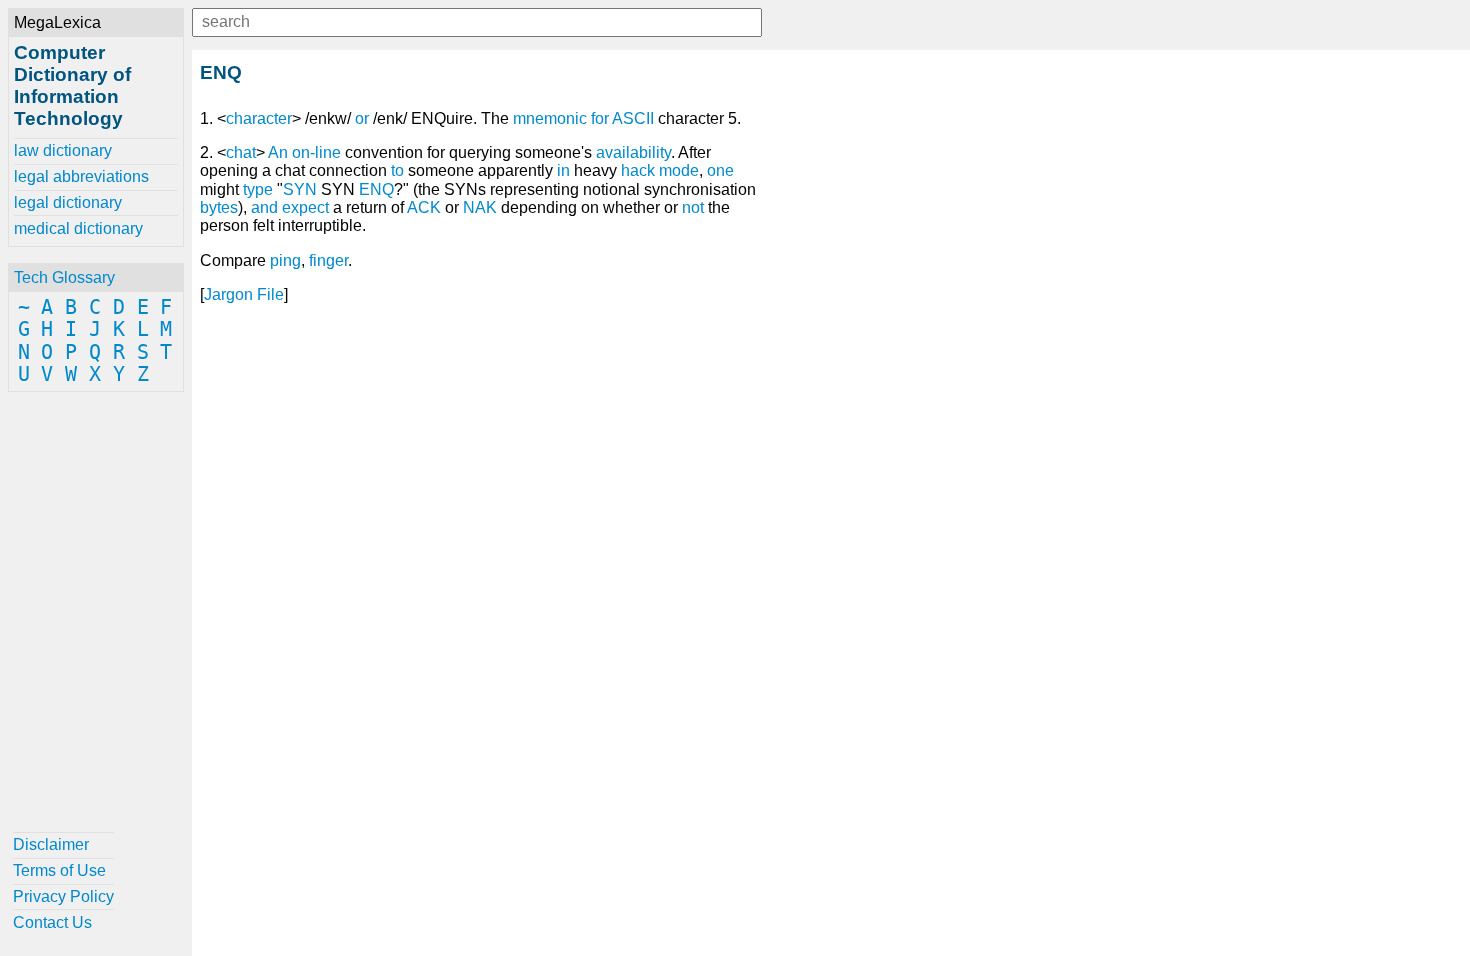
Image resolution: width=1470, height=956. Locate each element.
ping (285, 260)
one (720, 170)
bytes (219, 207)
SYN (300, 189)
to (397, 170)
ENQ (376, 189)
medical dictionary (78, 228)
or (362, 118)
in (563, 170)
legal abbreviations (81, 176)
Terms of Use (59, 870)
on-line (316, 152)
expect (305, 207)
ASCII (633, 118)
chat (241, 152)
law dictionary (63, 150)
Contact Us (52, 922)
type (258, 189)
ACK (424, 207)
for (600, 118)
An (278, 152)
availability (633, 152)
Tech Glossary (64, 277)
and (264, 207)
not (693, 207)
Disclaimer (51, 844)
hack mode (660, 170)
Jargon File (244, 294)
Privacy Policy (63, 896)
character (259, 118)
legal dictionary (68, 202)
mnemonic (550, 118)
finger (328, 260)
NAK (480, 207)
